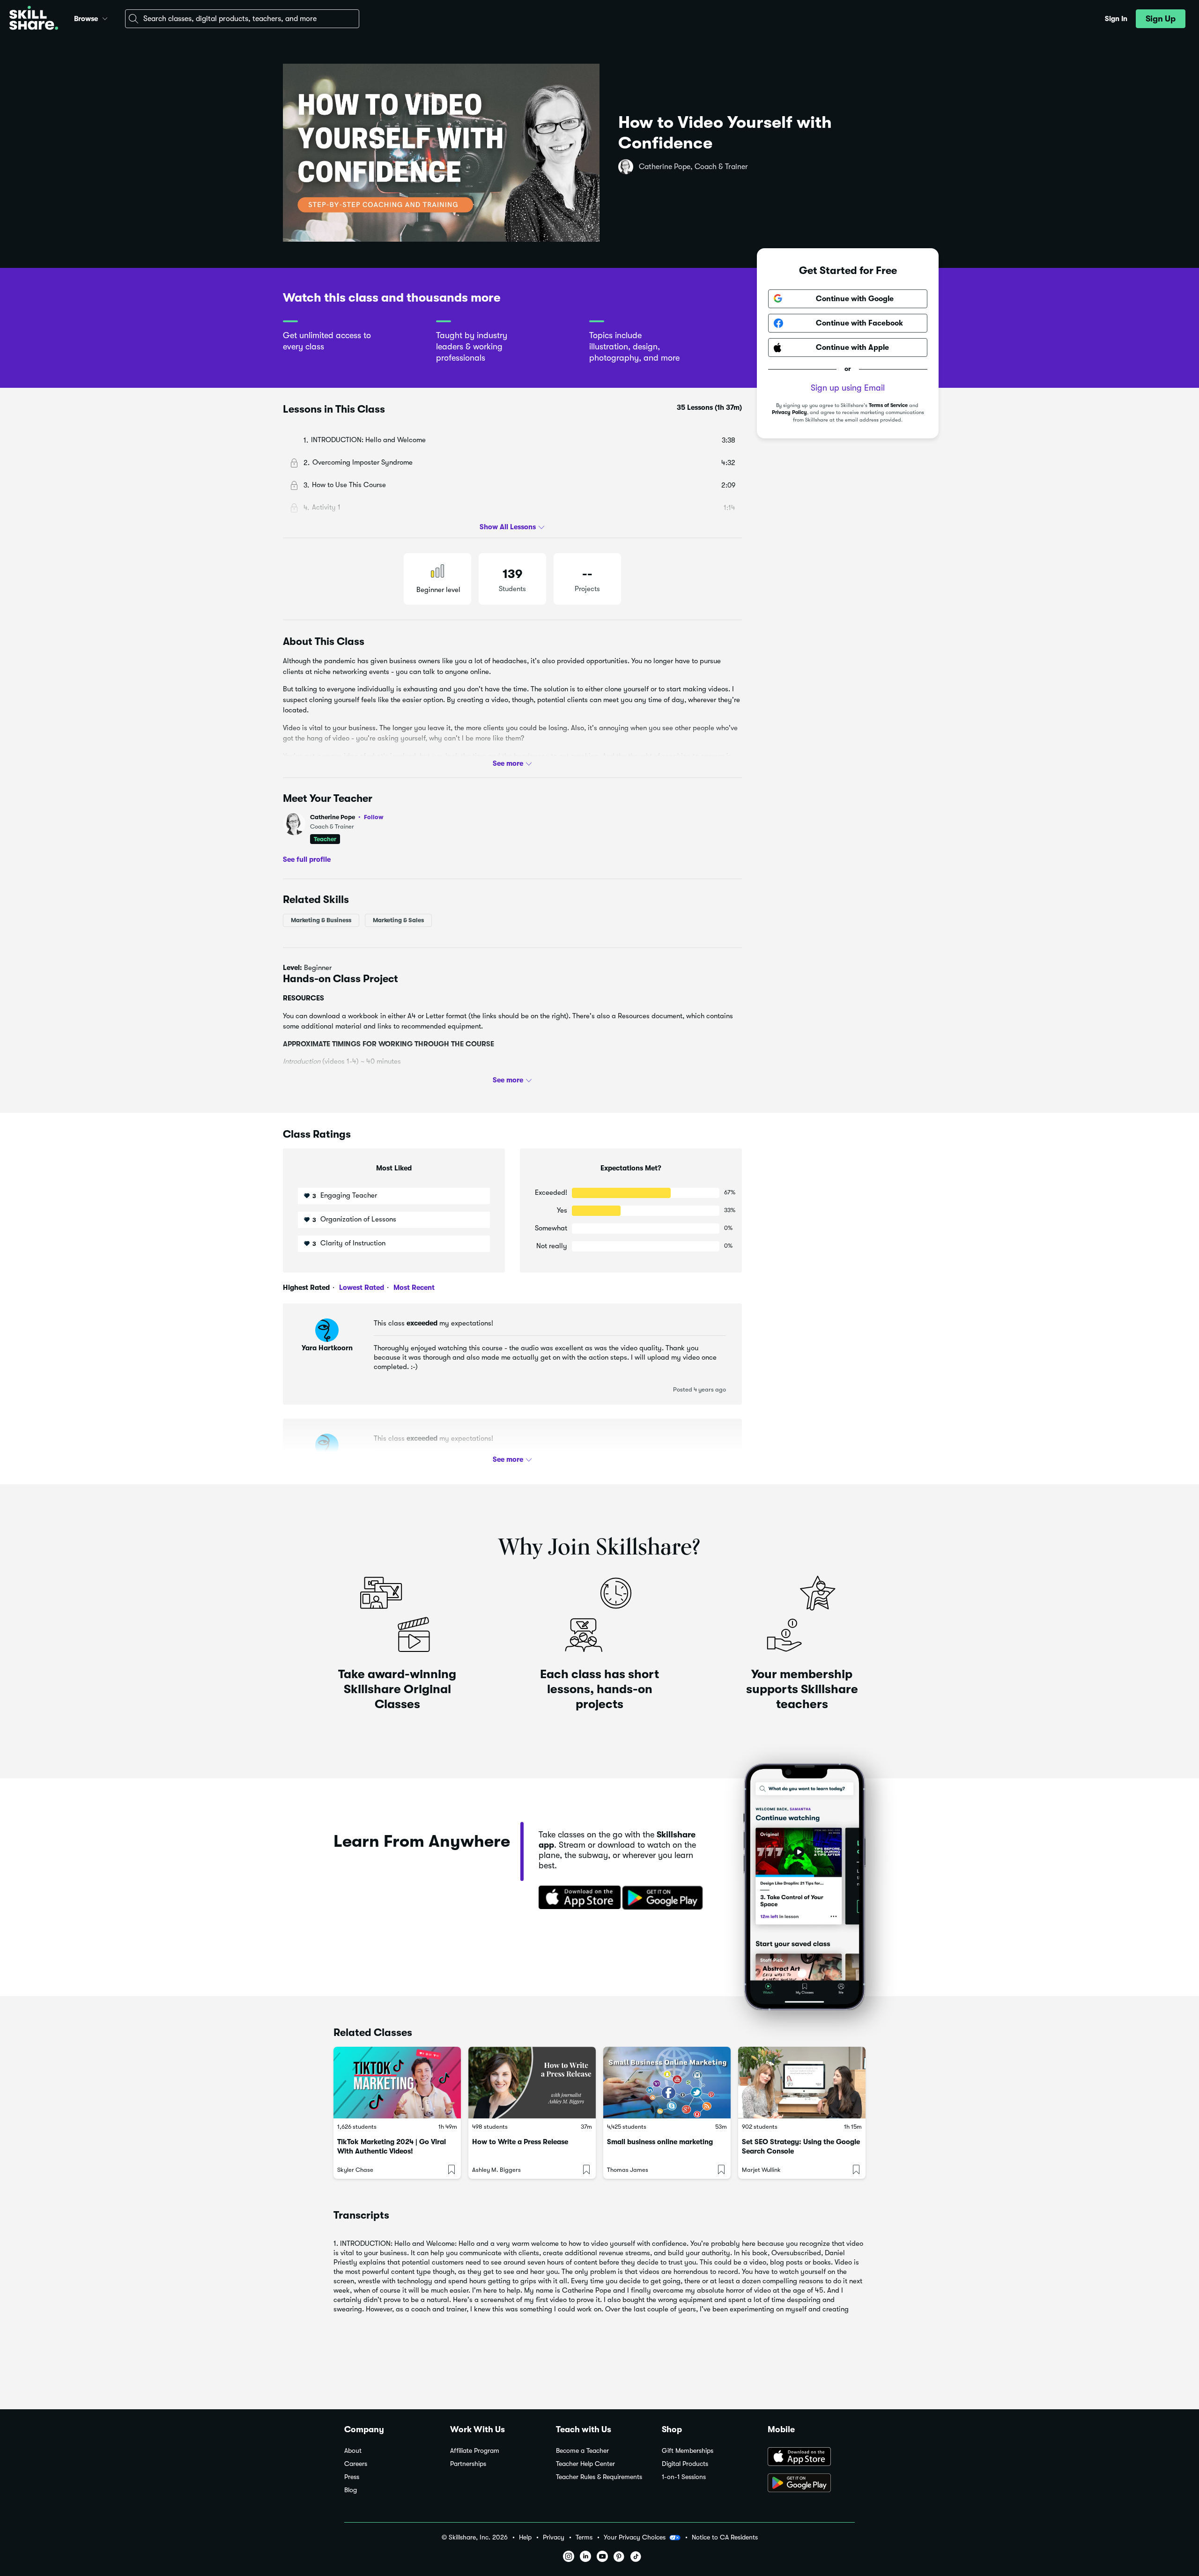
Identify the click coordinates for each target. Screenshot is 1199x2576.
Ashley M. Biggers (496, 2170)
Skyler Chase (355, 2170)
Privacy (554, 2537)
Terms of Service (888, 405)
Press (352, 2477)
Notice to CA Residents (725, 2537)
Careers (356, 2464)
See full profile (307, 859)
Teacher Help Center (585, 2464)
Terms (584, 2537)
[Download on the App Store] (577, 1898)
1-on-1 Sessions (684, 2477)
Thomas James (628, 2170)
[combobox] (242, 19)
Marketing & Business (321, 920)
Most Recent (413, 1288)
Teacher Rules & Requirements (599, 2477)
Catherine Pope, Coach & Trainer (693, 167)
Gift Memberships (688, 2451)
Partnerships (468, 2464)
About (353, 2451)
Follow (374, 817)
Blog (351, 2490)
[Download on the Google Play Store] (811, 2484)
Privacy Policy (789, 413)
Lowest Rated (361, 1288)
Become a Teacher (582, 2451)
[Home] (34, 19)
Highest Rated (306, 1288)
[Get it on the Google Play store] (665, 1898)
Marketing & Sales (398, 920)
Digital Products (685, 2464)
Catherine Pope (347, 817)
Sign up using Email (848, 388)
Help (525, 2537)
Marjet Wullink (761, 2170)
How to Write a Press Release (520, 2142)
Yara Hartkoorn (327, 1348)
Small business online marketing (660, 2142)
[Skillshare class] (397, 2083)
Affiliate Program (475, 2451)
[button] (105, 17)
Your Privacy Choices (635, 2537)
